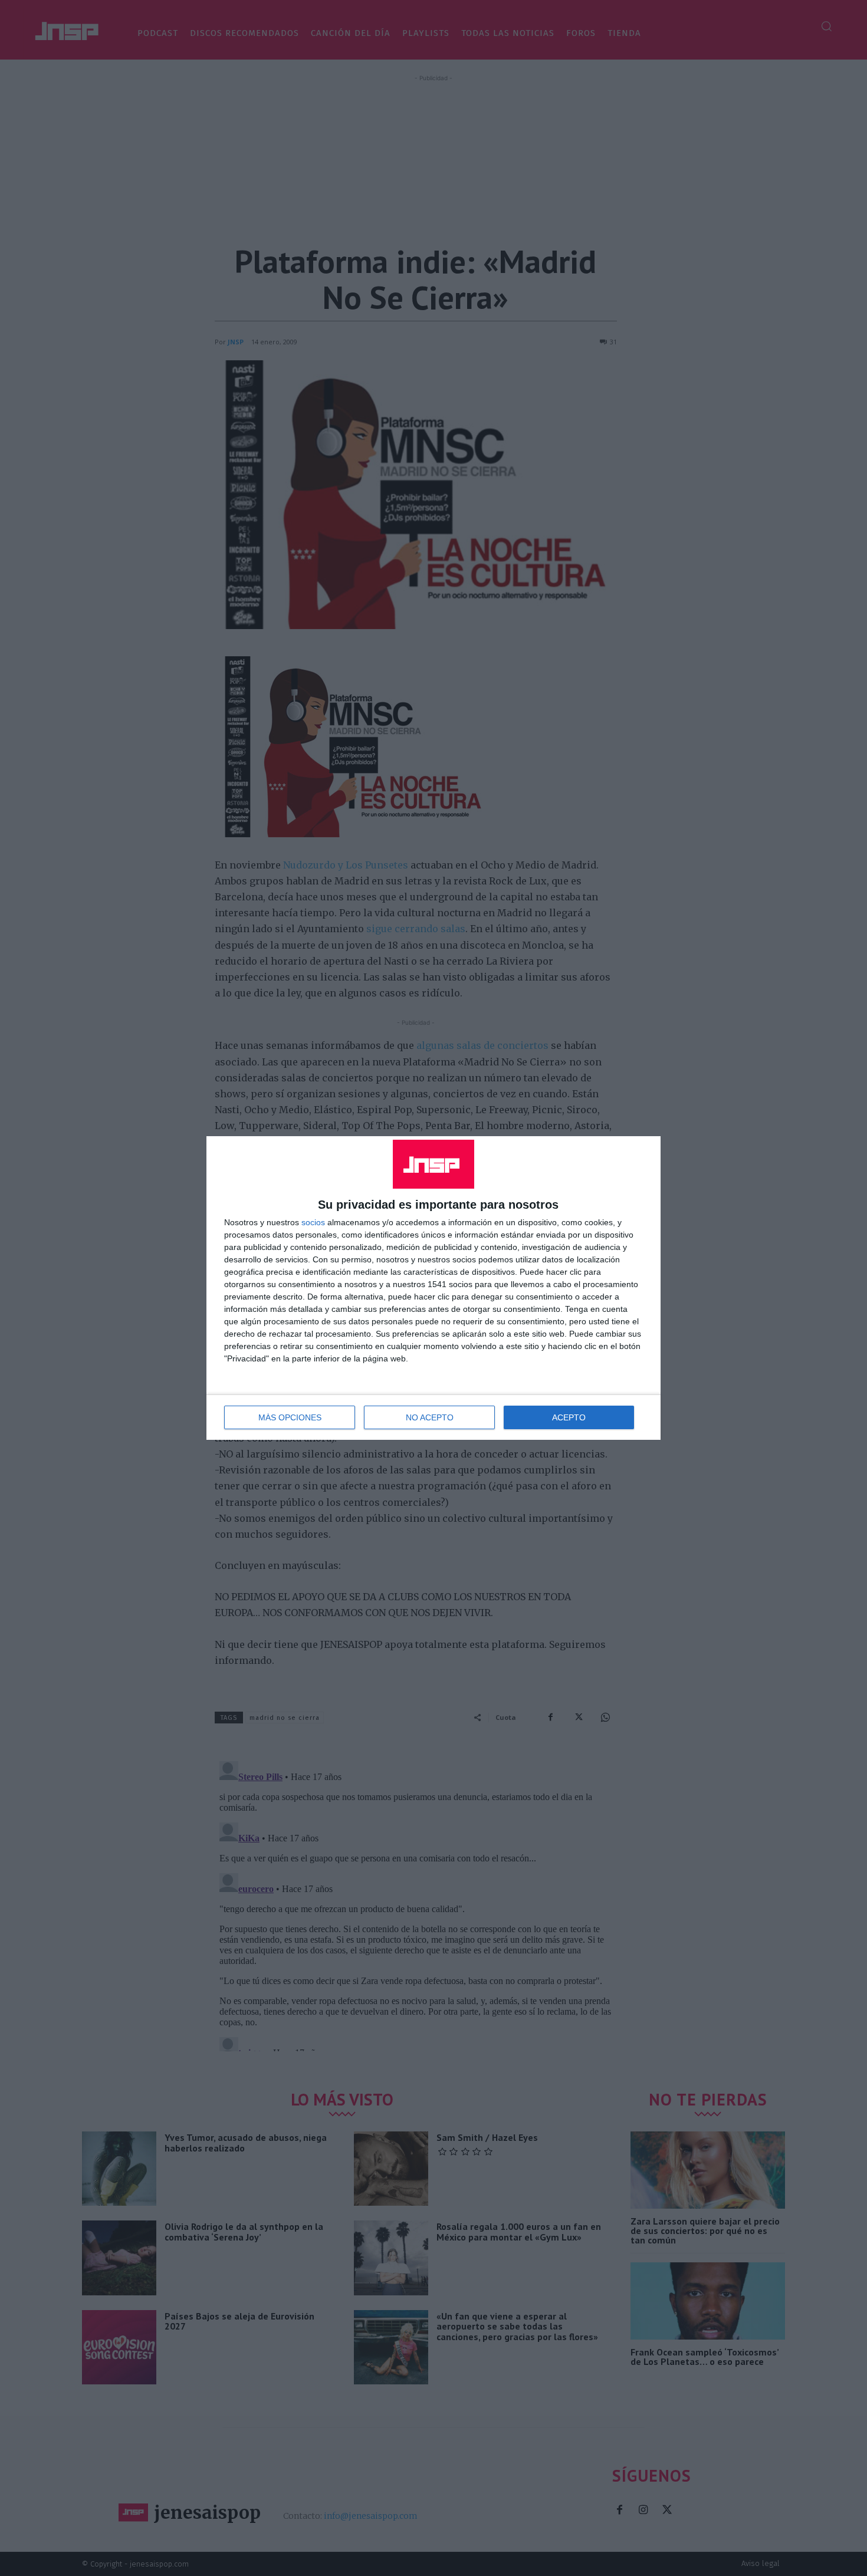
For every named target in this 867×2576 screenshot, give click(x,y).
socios (313, 1222)
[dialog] (433, 1288)
